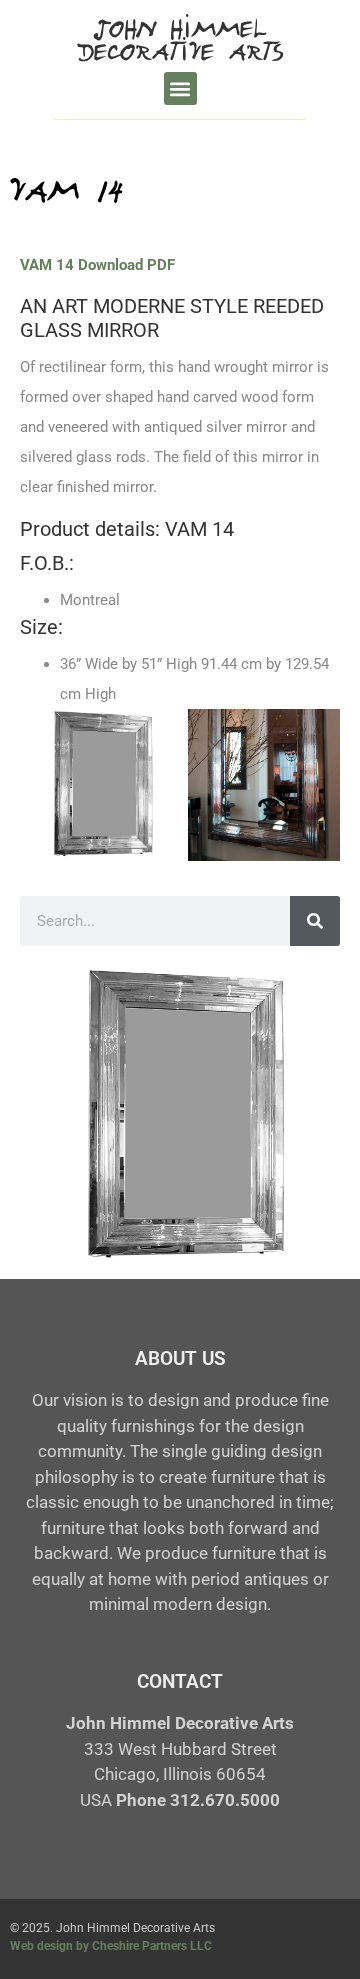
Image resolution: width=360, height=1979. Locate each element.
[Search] (315, 921)
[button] (180, 88)
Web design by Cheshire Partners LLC (111, 1946)
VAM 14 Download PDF (97, 265)
